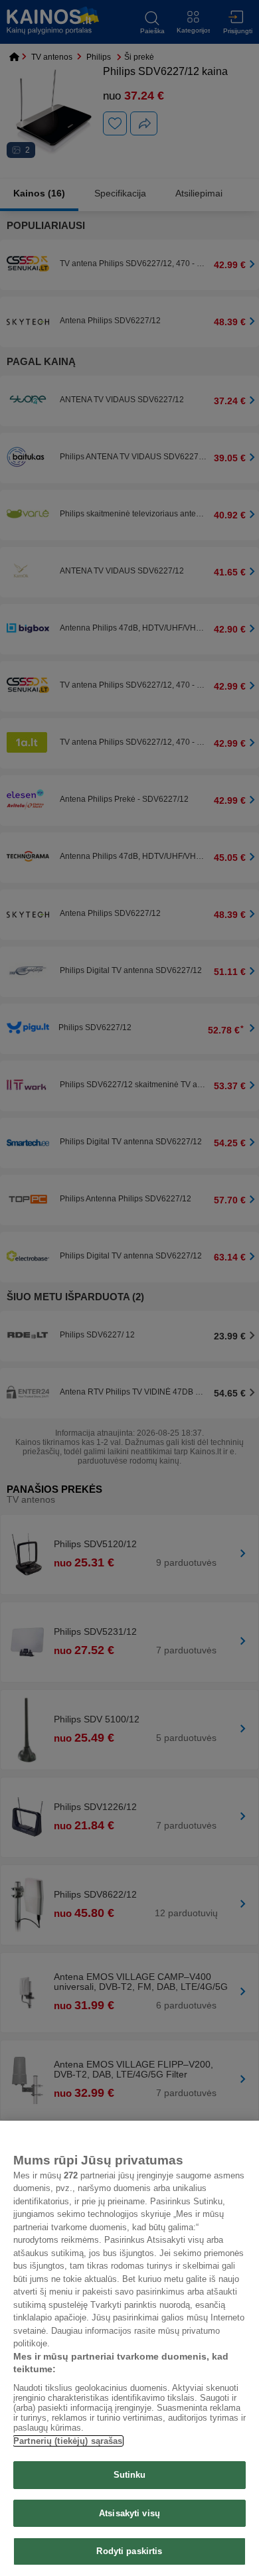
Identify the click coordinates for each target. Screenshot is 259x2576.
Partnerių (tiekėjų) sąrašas (68, 2441)
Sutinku (130, 2475)
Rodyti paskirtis (129, 2551)
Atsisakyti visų (129, 2513)
